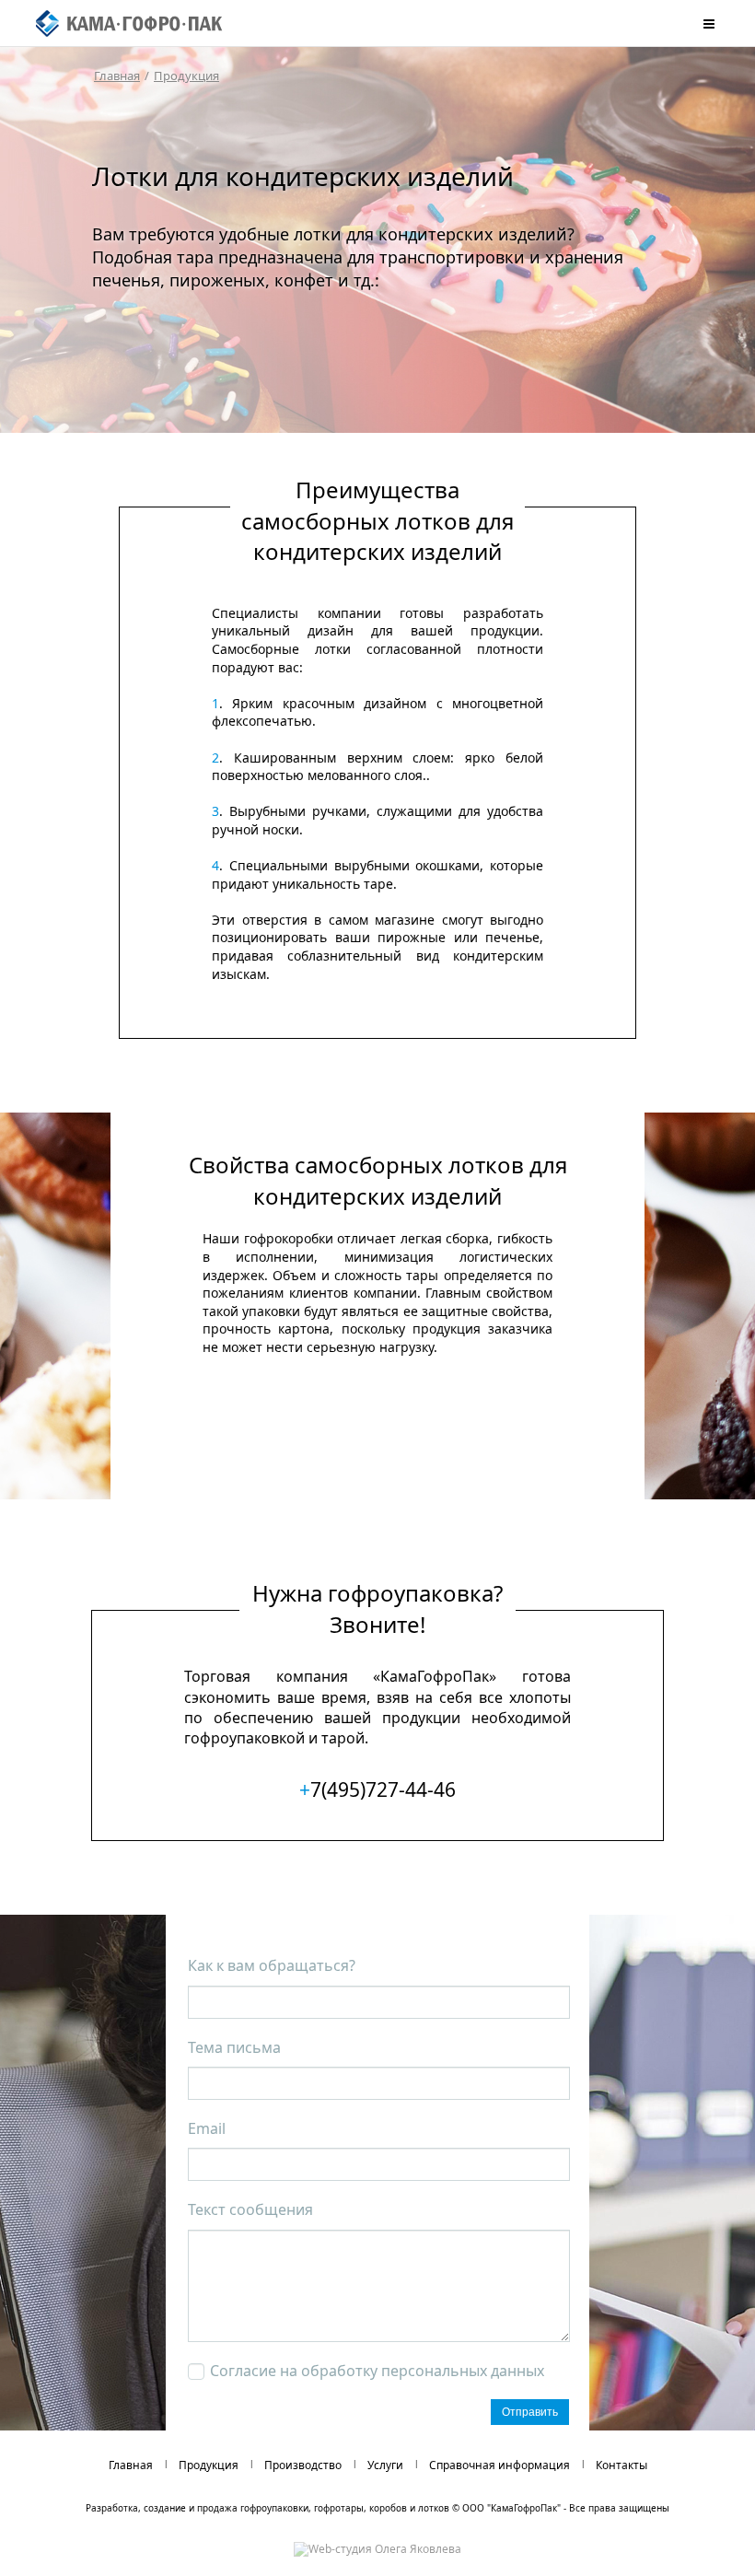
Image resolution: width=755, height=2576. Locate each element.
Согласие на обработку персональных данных (377, 2371)
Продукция (186, 76)
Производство (303, 2465)
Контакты (621, 2465)
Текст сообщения (250, 2209)
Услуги (385, 2465)
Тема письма (234, 2047)
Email (207, 2128)
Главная (117, 76)
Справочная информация (499, 2465)
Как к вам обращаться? (272, 1965)
